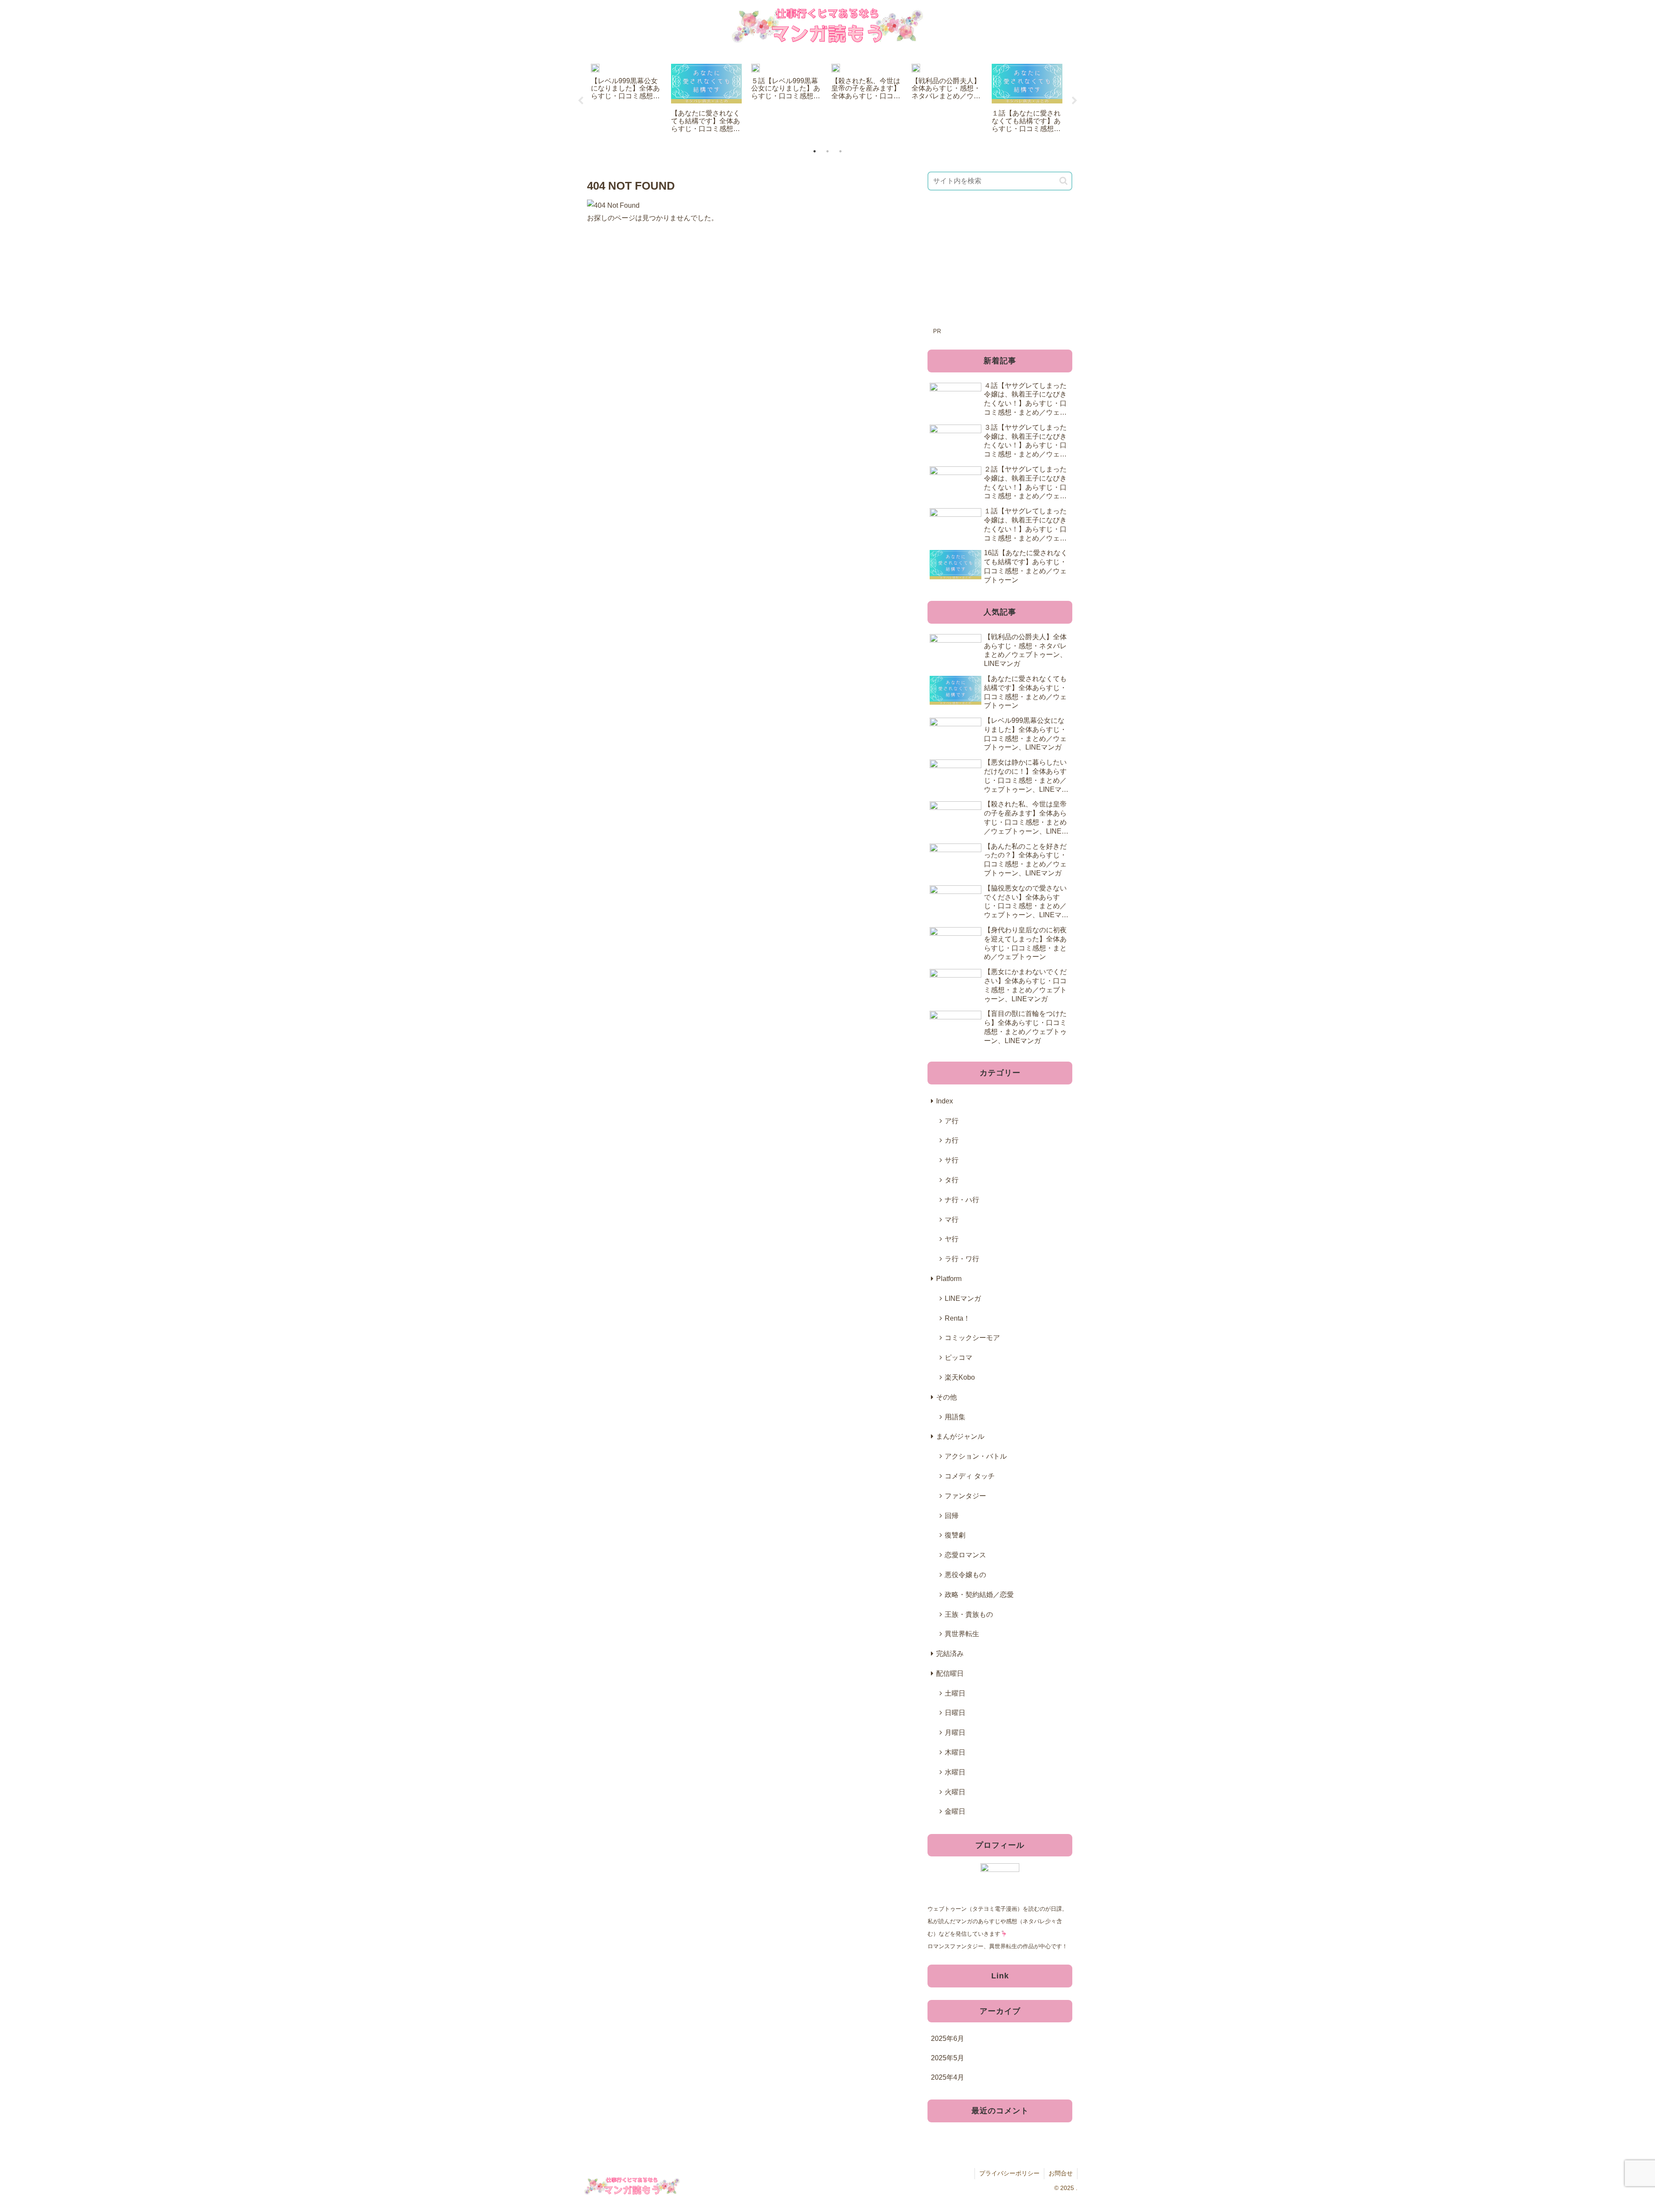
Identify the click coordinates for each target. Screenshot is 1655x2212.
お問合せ (1061, 2173)
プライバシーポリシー (1009, 2173)
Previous (581, 101)
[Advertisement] (1000, 265)
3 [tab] (840, 151)
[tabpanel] (626, 99)
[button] (1063, 181)
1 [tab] (815, 151)
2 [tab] (827, 151)
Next (1074, 101)
